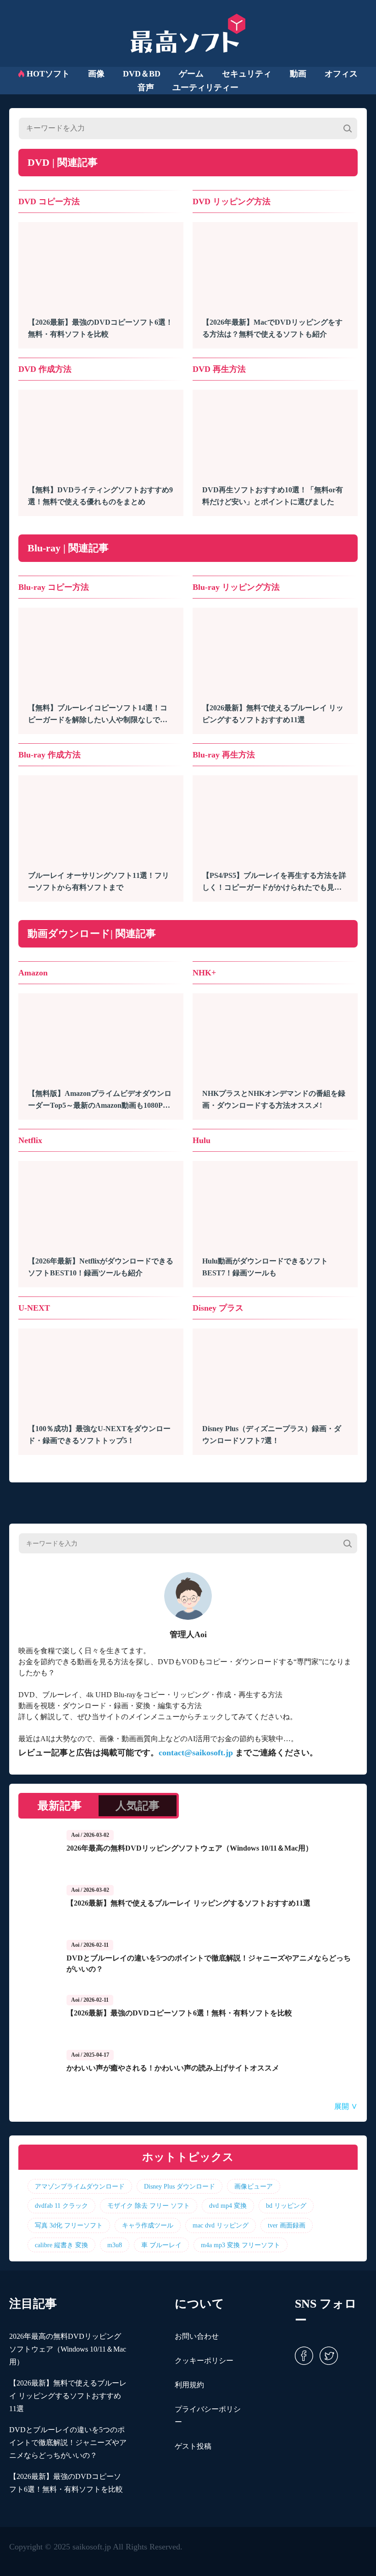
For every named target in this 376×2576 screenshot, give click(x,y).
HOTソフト (48, 74)
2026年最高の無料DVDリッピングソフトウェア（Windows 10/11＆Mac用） (68, 2349)
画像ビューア (254, 2186)
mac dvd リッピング (221, 2225)
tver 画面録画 (287, 2225)
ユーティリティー (205, 87)
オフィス (341, 74)
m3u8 (115, 2245)
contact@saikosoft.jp (196, 1753)
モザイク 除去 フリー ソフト (149, 2206)
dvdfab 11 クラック (61, 2206)
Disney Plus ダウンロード (180, 2186)
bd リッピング (286, 2206)
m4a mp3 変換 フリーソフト (241, 2245)
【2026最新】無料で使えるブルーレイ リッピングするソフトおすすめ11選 (68, 2396)
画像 (96, 74)
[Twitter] (326, 2355)
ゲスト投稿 (193, 2446)
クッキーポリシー (204, 2361)
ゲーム (191, 74)
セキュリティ (247, 74)
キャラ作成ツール (148, 2225)
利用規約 (189, 2385)
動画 (298, 74)
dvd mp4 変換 (228, 2206)
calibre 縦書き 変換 (61, 2245)
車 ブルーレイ (161, 2245)
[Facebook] (304, 2355)
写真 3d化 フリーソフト (69, 2225)
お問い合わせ (197, 2336)
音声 (146, 87)
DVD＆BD (142, 74)
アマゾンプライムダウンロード (80, 2186)
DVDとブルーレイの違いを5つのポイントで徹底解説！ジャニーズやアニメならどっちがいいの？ (68, 2443)
